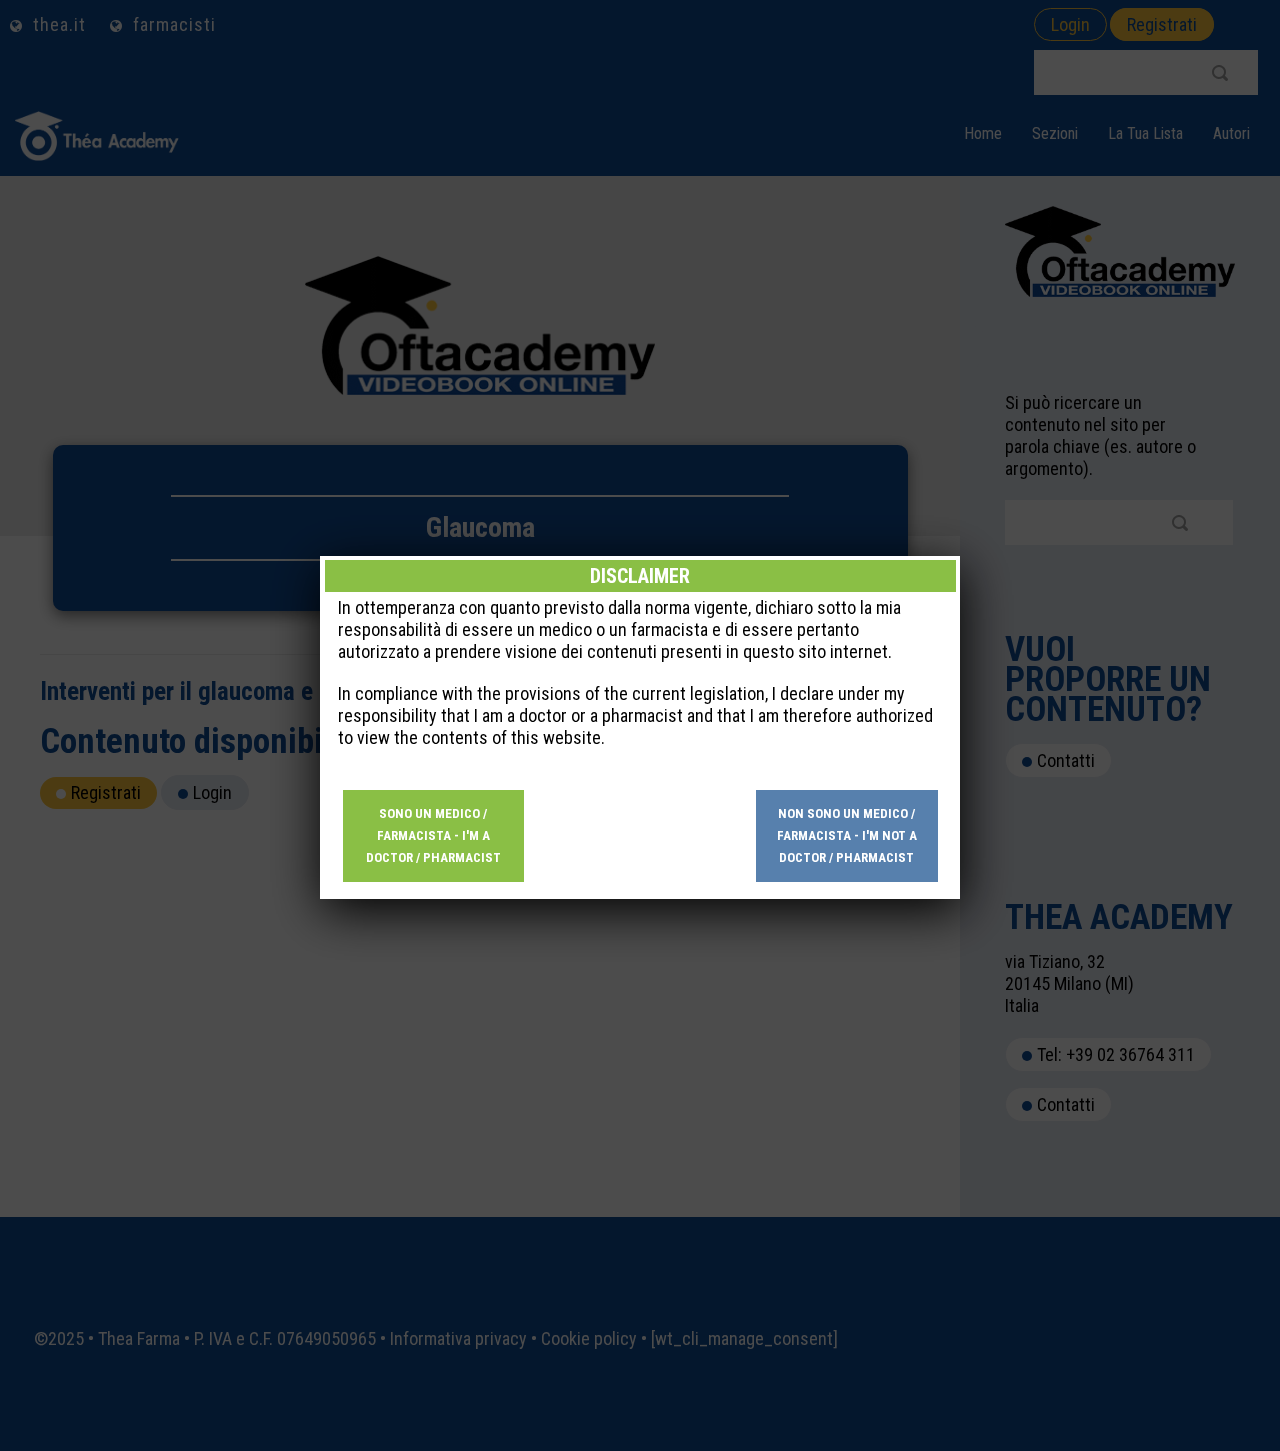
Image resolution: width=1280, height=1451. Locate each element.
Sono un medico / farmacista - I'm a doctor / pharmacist (433, 835)
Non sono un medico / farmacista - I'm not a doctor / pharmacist (847, 835)
